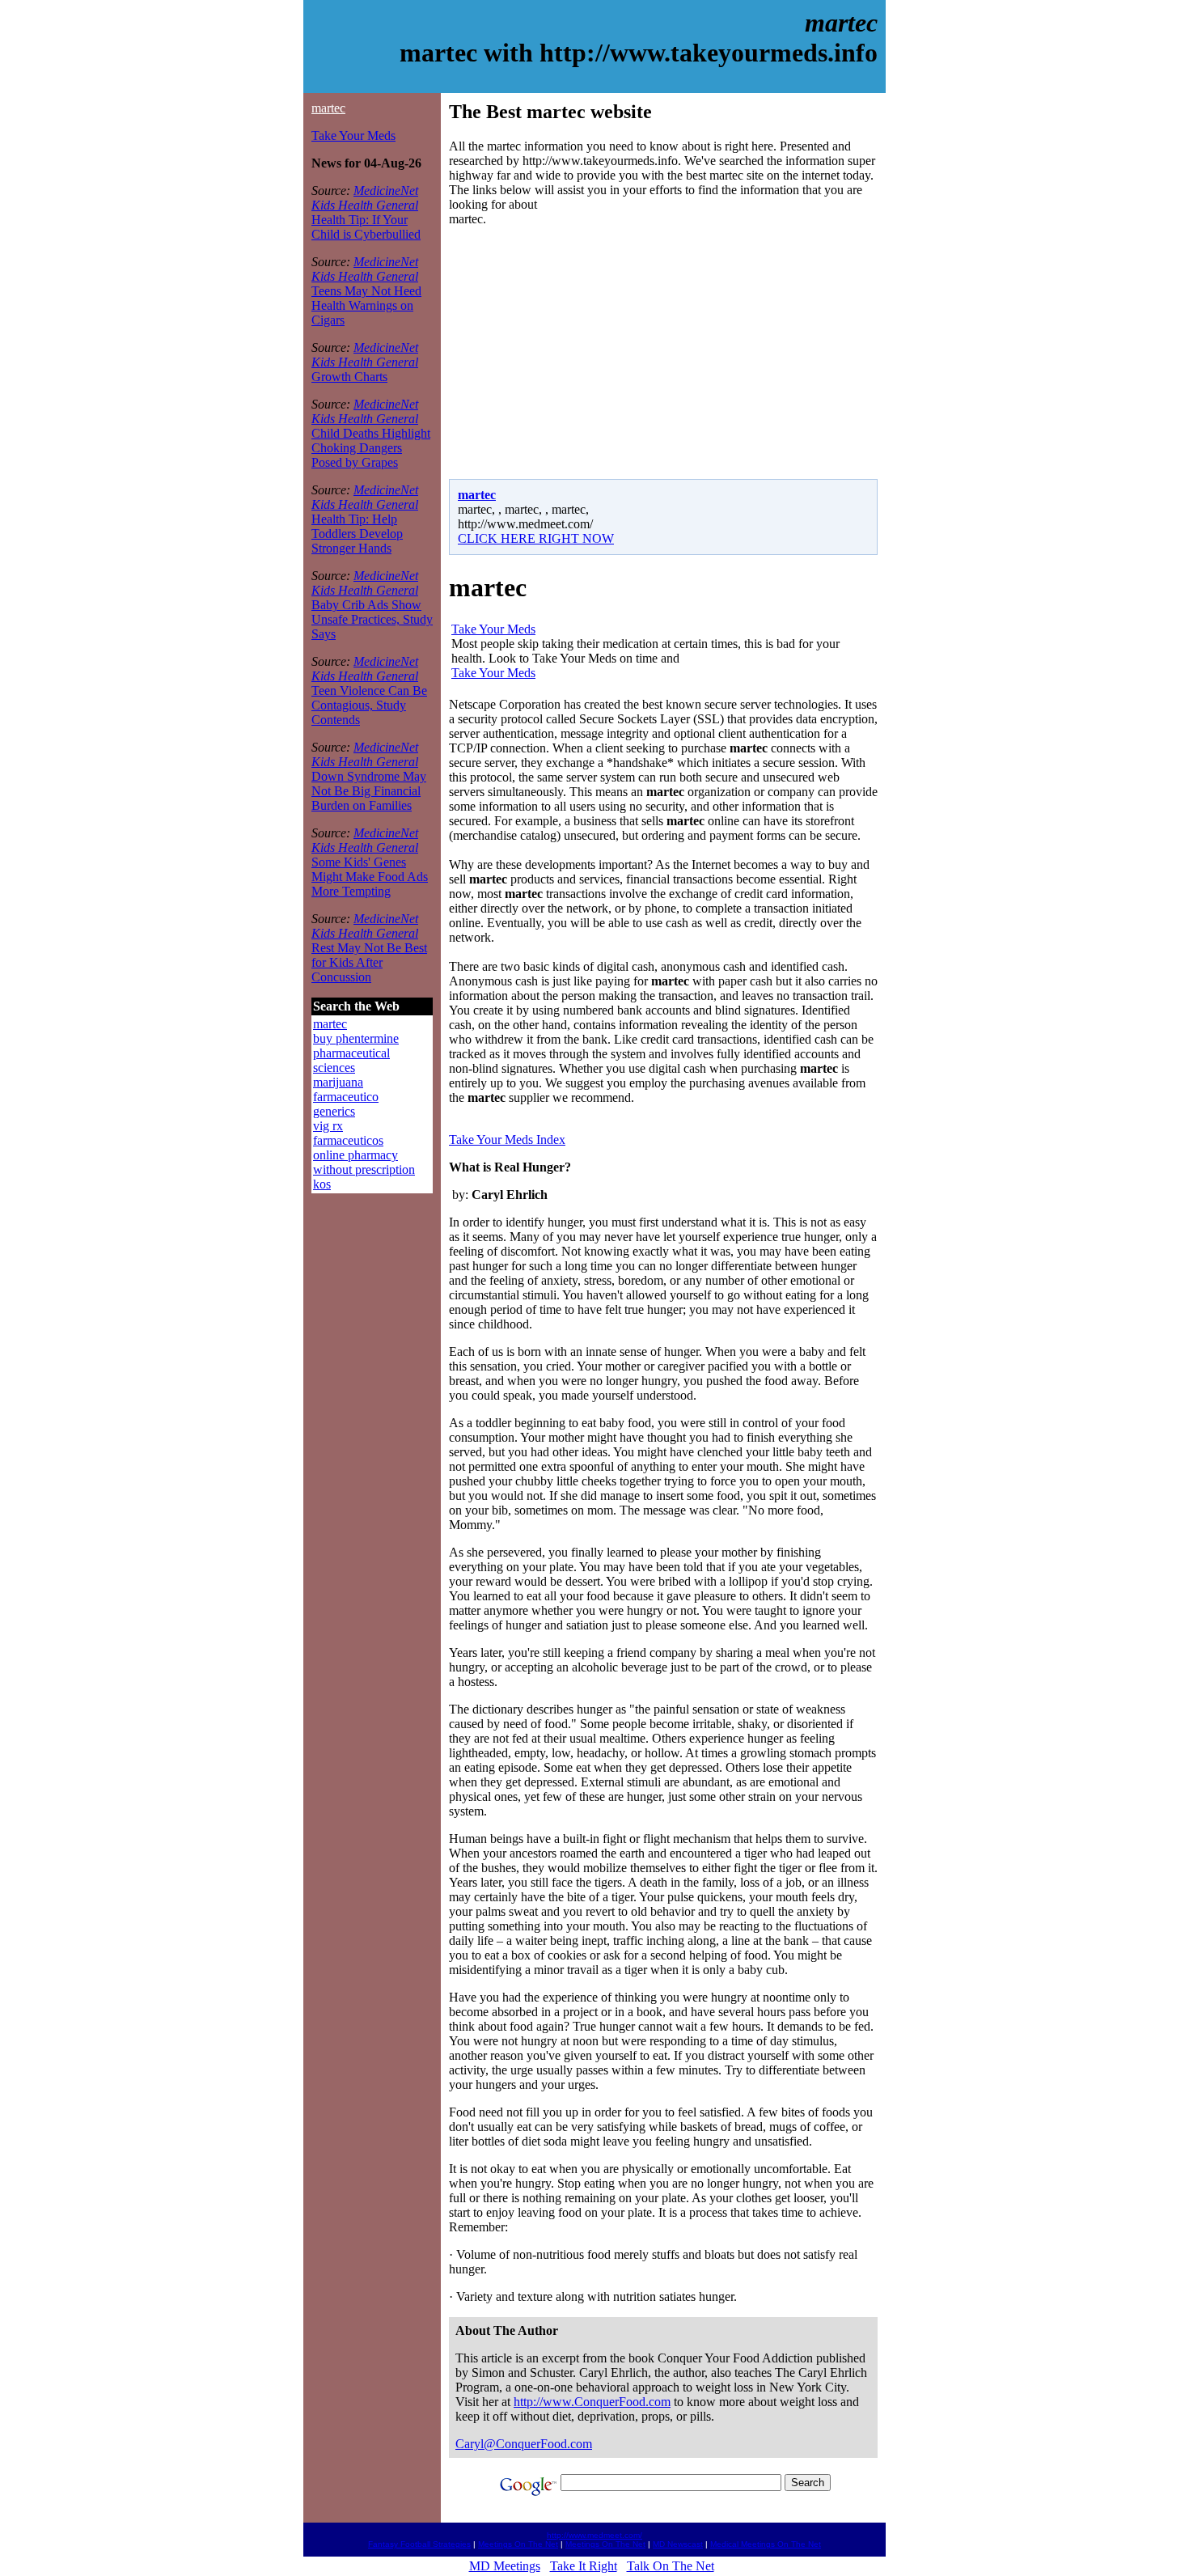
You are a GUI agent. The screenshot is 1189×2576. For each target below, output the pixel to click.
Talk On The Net (671, 2566)
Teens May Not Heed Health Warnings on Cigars (366, 305)
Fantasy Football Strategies (419, 2544)
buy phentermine (356, 1038)
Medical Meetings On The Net (766, 2544)
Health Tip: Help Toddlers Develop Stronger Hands (357, 534)
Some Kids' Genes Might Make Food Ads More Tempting (370, 877)
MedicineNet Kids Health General (365, 198)
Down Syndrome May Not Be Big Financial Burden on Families (369, 791)
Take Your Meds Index (507, 1140)
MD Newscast (678, 2544)
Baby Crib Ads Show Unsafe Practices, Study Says (372, 619)
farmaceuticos (348, 1140)
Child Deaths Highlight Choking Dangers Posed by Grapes (371, 448)
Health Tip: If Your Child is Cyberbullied (366, 227)
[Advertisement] (585, 353)
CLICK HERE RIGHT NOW (536, 538)
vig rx (328, 1126)
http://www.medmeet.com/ (594, 2535)
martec (328, 108)
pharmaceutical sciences (351, 1060)
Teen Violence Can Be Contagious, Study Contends (369, 705)
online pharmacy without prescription (364, 1162)
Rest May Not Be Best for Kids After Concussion (369, 962)
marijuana (338, 1082)
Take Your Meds (353, 136)
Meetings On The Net (518, 2544)
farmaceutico (346, 1097)
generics (334, 1111)
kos (322, 1184)
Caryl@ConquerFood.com (524, 2444)
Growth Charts (349, 377)
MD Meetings (505, 2566)
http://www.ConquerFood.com (592, 2402)
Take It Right (584, 2566)
